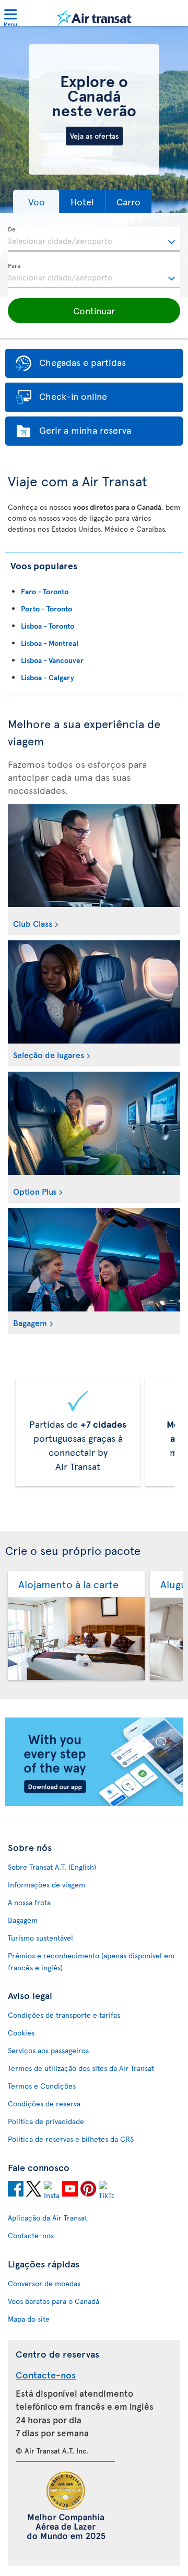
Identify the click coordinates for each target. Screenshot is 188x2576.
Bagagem (30, 1322)
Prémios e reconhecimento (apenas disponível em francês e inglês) (91, 1961)
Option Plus (35, 1191)
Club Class (33, 923)
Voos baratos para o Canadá (54, 2301)
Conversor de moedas (44, 2283)
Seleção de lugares (49, 1054)
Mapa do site (29, 2319)
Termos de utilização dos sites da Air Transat (81, 2068)
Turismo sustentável (40, 1938)
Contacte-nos (31, 2235)
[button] (36, 201)
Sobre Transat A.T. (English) (52, 1867)
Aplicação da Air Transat (48, 2218)
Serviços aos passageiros (48, 2050)
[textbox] (94, 239)
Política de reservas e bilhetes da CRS (71, 2139)
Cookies (21, 2033)
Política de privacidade (46, 2121)
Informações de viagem (46, 1885)
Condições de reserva (44, 2103)
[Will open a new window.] (16, 2190)
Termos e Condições (42, 2086)
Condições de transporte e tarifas (64, 2015)
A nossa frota (29, 1902)
